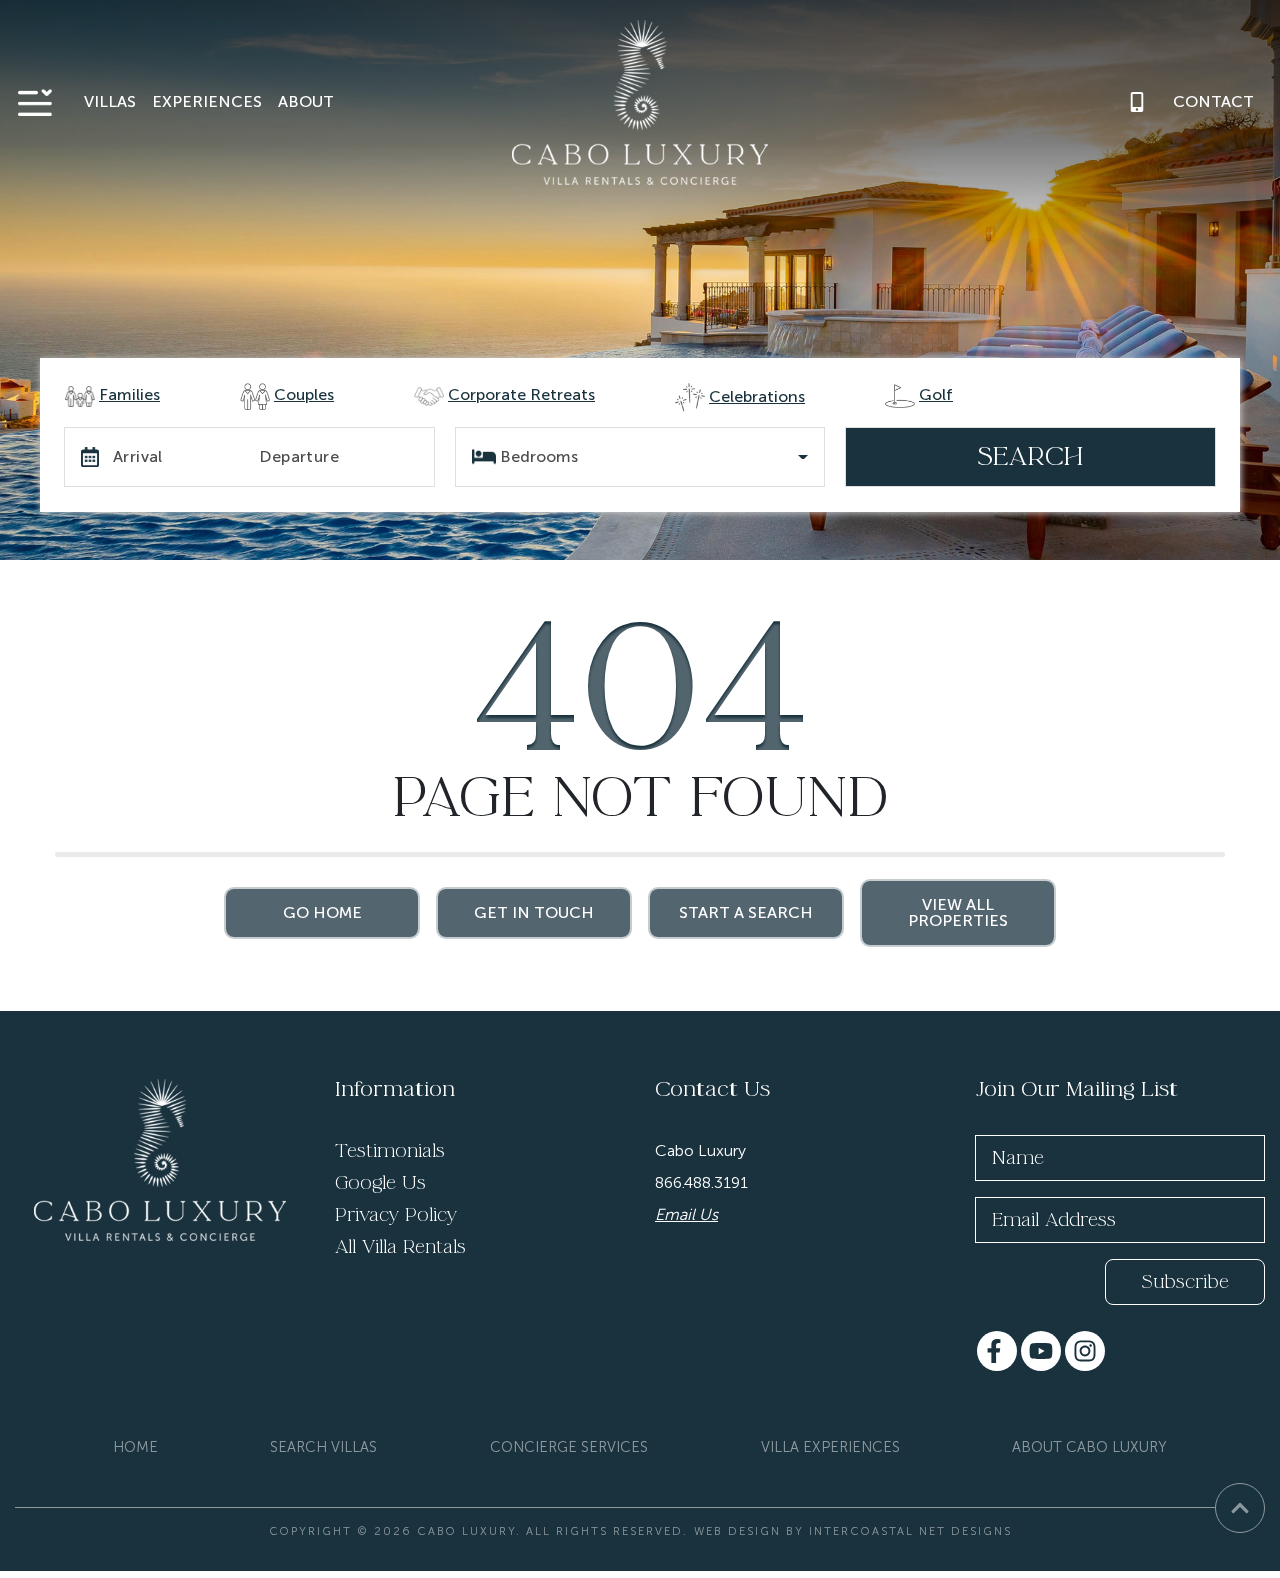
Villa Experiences (830, 1447)
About (306, 101)
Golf (936, 394)
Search (1030, 457)
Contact (1213, 101)
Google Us (380, 1183)
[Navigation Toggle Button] (35, 102)
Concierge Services (569, 1447)
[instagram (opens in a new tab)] (1085, 1351)
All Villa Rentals (400, 1247)
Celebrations (757, 396)
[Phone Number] (1137, 102)
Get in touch (534, 912)
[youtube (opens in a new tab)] (1041, 1351)
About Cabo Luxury (1089, 1447)
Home (135, 1447)
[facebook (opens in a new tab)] (997, 1351)
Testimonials (390, 1151)
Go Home (322, 912)
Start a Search (746, 912)
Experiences (207, 101)
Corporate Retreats (521, 394)
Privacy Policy (396, 1215)
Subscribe (1185, 1282)
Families (129, 394)
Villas (110, 101)
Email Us (686, 1214)
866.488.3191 (701, 1182)
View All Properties (958, 912)
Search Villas (323, 1447)
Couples (304, 394)
